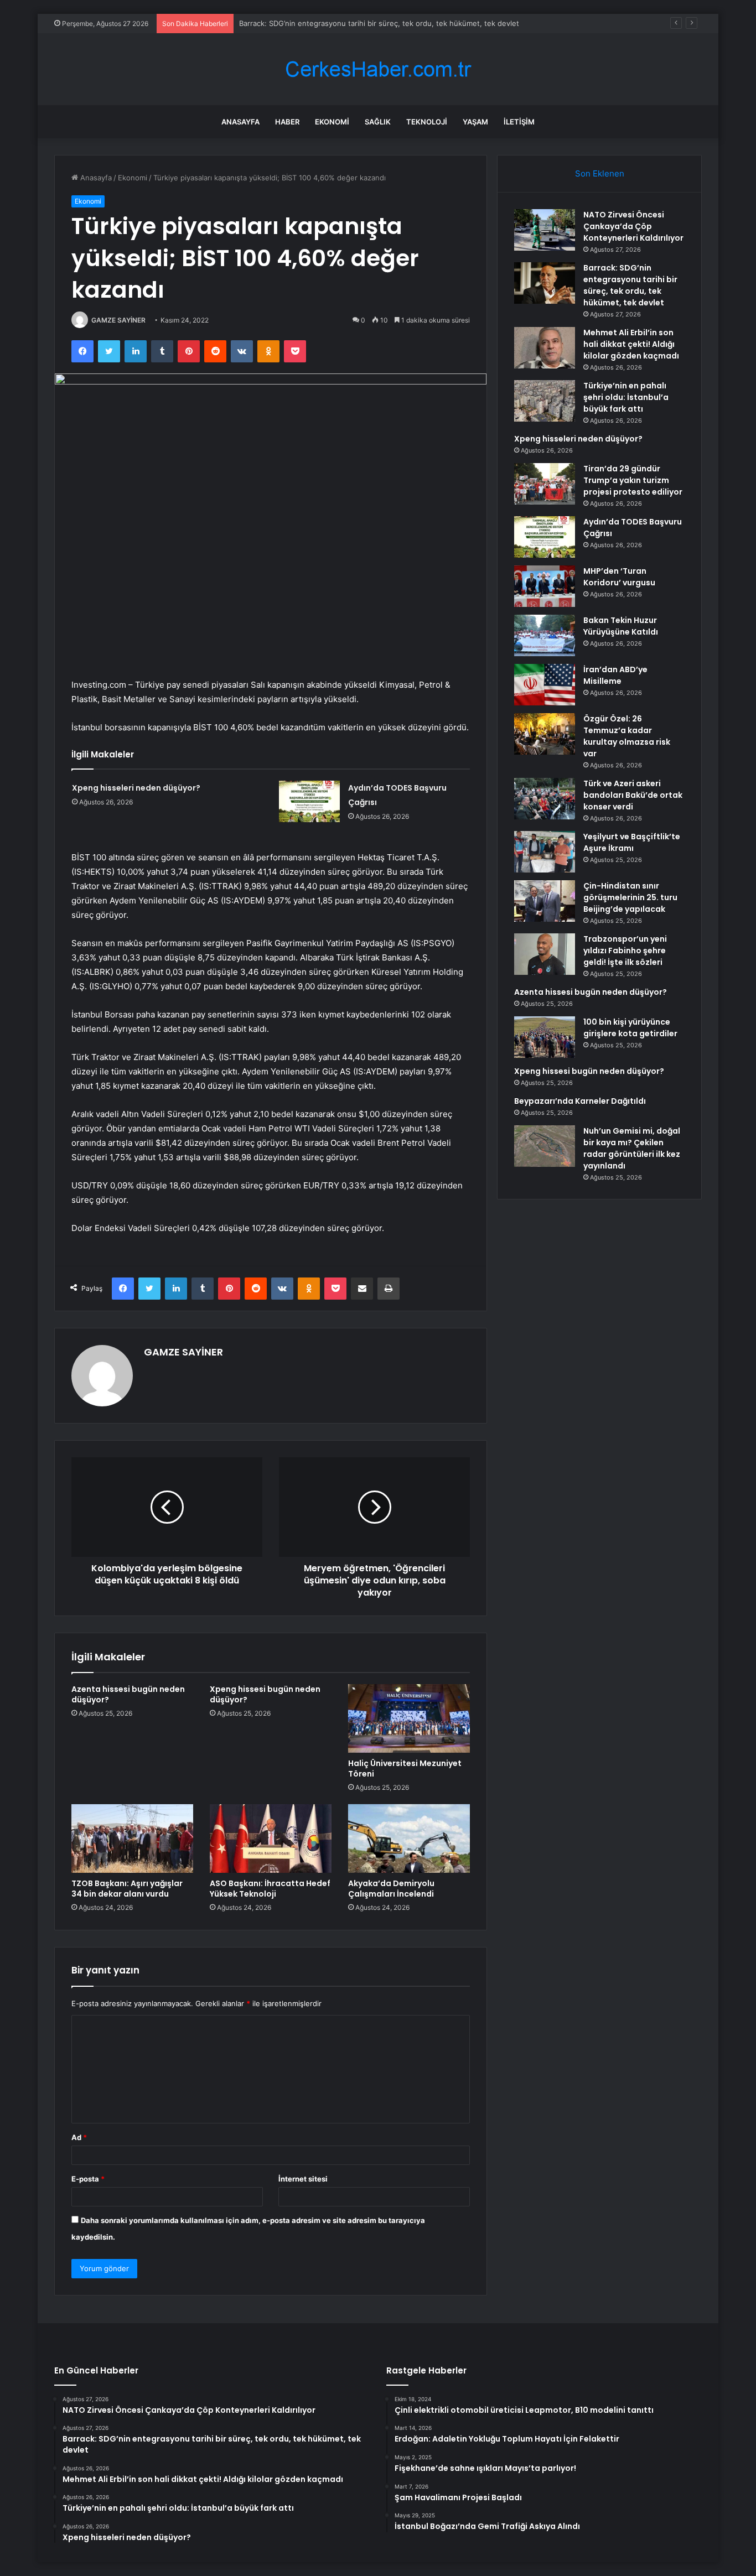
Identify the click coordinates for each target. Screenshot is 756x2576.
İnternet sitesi (303, 2179)
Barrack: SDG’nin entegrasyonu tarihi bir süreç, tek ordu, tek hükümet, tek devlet (630, 285)
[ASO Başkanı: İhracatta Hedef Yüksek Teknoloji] (271, 1838)
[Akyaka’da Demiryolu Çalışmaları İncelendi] (409, 1838)
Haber (287, 122)
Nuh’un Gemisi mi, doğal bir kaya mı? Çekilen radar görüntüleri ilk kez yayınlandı (632, 1148)
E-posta (88, 2179)
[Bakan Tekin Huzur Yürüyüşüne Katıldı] (545, 635)
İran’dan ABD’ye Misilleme (615, 675)
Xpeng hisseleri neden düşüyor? (136, 788)
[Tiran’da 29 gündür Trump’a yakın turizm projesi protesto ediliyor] (545, 484)
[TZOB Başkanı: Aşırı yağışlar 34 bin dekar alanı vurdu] (132, 1838)
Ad (79, 2137)
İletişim (519, 122)
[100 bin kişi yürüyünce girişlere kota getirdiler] (545, 1037)
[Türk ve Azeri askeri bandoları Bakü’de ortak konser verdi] (545, 799)
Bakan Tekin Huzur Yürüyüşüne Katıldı (621, 626)
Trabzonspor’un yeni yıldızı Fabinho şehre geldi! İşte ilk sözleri (625, 951)
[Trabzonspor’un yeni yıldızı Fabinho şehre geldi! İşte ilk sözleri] (545, 954)
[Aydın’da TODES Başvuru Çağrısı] (309, 801)
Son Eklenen (600, 173)
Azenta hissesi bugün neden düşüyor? (128, 1694)
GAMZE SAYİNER (118, 320)
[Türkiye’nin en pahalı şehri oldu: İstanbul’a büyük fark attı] (545, 401)
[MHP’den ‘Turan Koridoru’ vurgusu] (545, 586)
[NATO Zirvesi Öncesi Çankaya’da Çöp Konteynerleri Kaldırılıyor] (545, 230)
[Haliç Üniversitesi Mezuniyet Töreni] (409, 1718)
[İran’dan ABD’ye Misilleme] (545, 685)
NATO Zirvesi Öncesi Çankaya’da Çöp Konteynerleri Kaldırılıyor (633, 226)
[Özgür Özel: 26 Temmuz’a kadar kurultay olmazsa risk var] (545, 734)
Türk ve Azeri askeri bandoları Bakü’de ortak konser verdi (633, 795)
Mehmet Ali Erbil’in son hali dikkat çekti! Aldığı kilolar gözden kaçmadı (631, 344)
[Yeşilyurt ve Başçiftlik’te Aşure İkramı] (545, 852)
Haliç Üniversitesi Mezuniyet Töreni (405, 1769)
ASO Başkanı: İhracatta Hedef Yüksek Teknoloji (270, 1889)
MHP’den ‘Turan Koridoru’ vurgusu (619, 577)
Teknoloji (427, 122)
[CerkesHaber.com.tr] (378, 69)
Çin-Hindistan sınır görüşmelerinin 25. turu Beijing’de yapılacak (630, 897)
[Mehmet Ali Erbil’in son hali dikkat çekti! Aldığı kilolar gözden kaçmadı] (545, 348)
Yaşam (475, 122)
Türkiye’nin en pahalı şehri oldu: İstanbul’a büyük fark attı (626, 397)
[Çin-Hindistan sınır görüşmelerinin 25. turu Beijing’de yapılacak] (545, 901)
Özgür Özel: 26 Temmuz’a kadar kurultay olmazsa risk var (627, 736)
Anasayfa (240, 122)
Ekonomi (332, 122)
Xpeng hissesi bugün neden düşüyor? (265, 1694)
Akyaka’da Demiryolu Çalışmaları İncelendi (391, 1889)
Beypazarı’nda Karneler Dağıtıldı (580, 1101)
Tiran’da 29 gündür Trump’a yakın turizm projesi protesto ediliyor (633, 480)
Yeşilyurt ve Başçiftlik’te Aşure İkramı (632, 842)
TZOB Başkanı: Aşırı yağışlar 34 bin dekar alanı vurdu (127, 1889)
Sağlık (378, 122)
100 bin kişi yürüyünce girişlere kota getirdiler (630, 1028)
